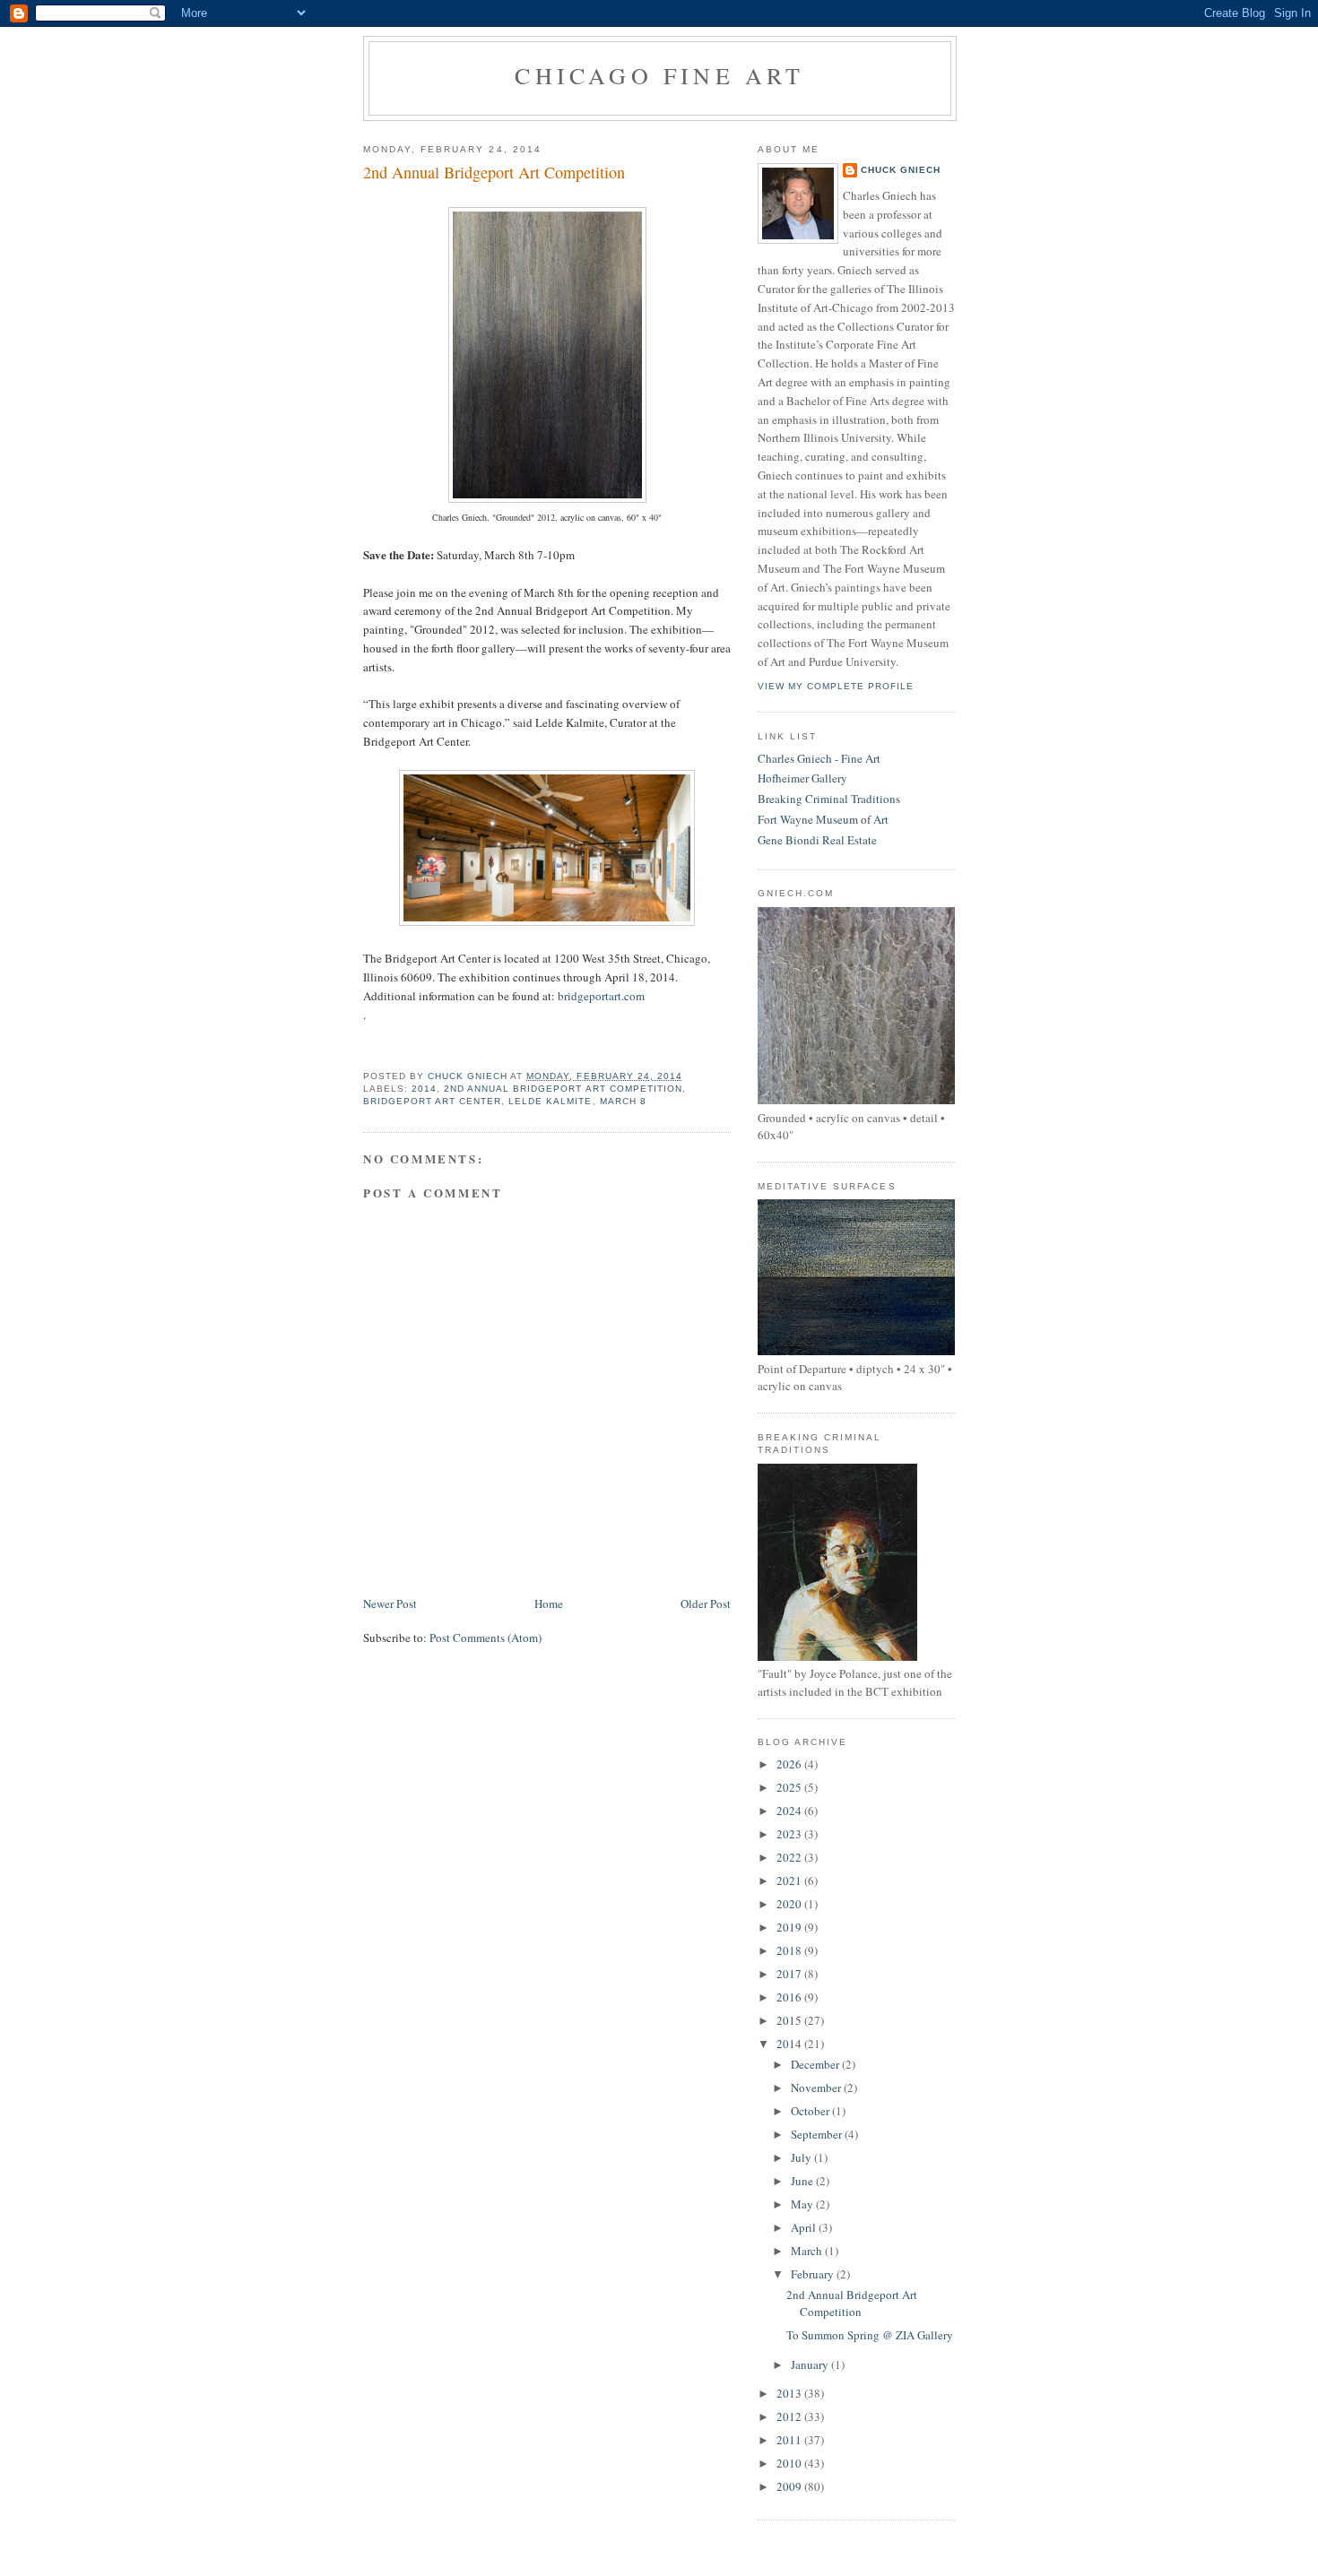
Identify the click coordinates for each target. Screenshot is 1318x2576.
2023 (790, 1834)
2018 (790, 1950)
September (818, 2134)
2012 (790, 2416)
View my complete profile (836, 686)
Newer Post (390, 1604)
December (816, 2064)
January (811, 2364)
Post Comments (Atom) (486, 1638)
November (817, 2088)
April (805, 2227)
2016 (790, 1997)
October (811, 2111)
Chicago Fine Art (659, 75)
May (803, 2204)
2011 (790, 2440)
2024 (790, 1811)
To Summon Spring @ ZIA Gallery (870, 2335)
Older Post (706, 1604)
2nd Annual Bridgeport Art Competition (563, 1089)
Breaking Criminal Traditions (829, 799)
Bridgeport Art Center (432, 1101)
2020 (790, 1904)
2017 (790, 1974)
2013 (790, 2393)
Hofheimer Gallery (802, 778)
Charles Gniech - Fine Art (819, 758)
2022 (790, 1857)
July (802, 2157)
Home (549, 1604)
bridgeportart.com (601, 996)
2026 (790, 1764)
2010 (790, 2463)
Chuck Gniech (901, 170)
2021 (790, 1880)
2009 (790, 2486)
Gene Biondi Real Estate (817, 840)
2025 (790, 1787)
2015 (790, 2020)
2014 (424, 1089)
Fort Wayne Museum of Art (823, 819)
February (814, 2274)
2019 (790, 1927)
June (803, 2181)
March (808, 2251)
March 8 (623, 1101)
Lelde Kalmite (550, 1101)
